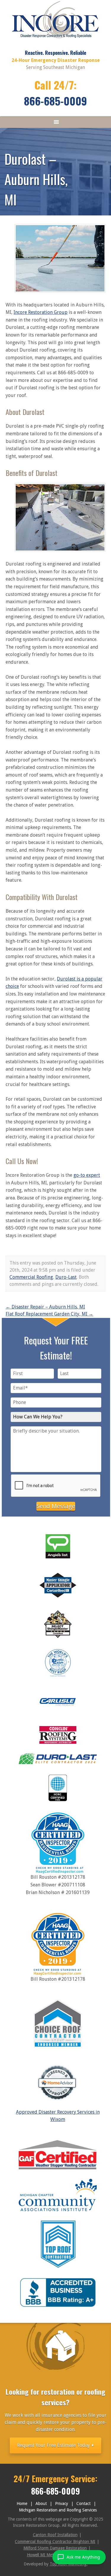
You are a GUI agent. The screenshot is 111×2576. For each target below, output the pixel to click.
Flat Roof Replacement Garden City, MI (49, 1314)
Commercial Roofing (31, 1277)
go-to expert (87, 1175)
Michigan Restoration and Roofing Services (58, 2510)
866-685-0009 (55, 101)
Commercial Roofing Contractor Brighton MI (55, 2542)
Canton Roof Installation (55, 2535)
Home (22, 2504)
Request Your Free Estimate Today (54, 2445)
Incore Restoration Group (41, 312)
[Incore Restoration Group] (55, 40)
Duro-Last (66, 1277)
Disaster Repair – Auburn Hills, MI (45, 1307)
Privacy (62, 2504)
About (41, 2504)
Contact (83, 2504)
